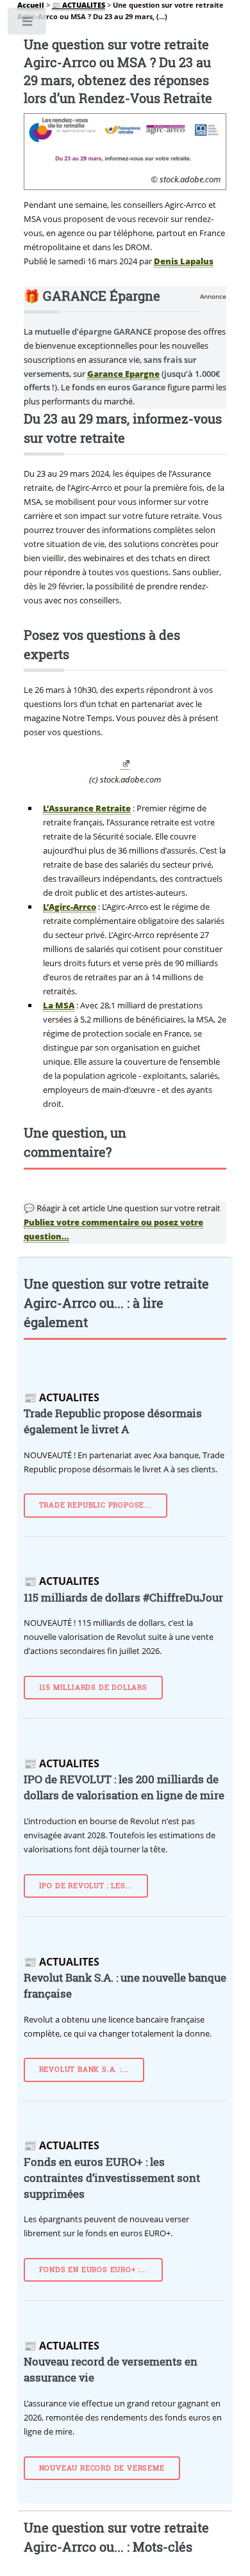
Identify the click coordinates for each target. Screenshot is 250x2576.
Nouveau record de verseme (102, 2468)
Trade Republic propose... (96, 1505)
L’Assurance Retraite (87, 808)
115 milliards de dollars (93, 1687)
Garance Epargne (123, 374)
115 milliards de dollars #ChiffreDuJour (123, 1598)
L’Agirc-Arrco (70, 907)
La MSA (59, 1005)
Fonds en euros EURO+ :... (93, 2270)
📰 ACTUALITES (79, 5)
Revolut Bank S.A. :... (84, 2069)
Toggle (28, 24)
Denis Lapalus (184, 261)
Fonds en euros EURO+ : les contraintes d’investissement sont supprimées (112, 2178)
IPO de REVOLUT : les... (86, 1886)
